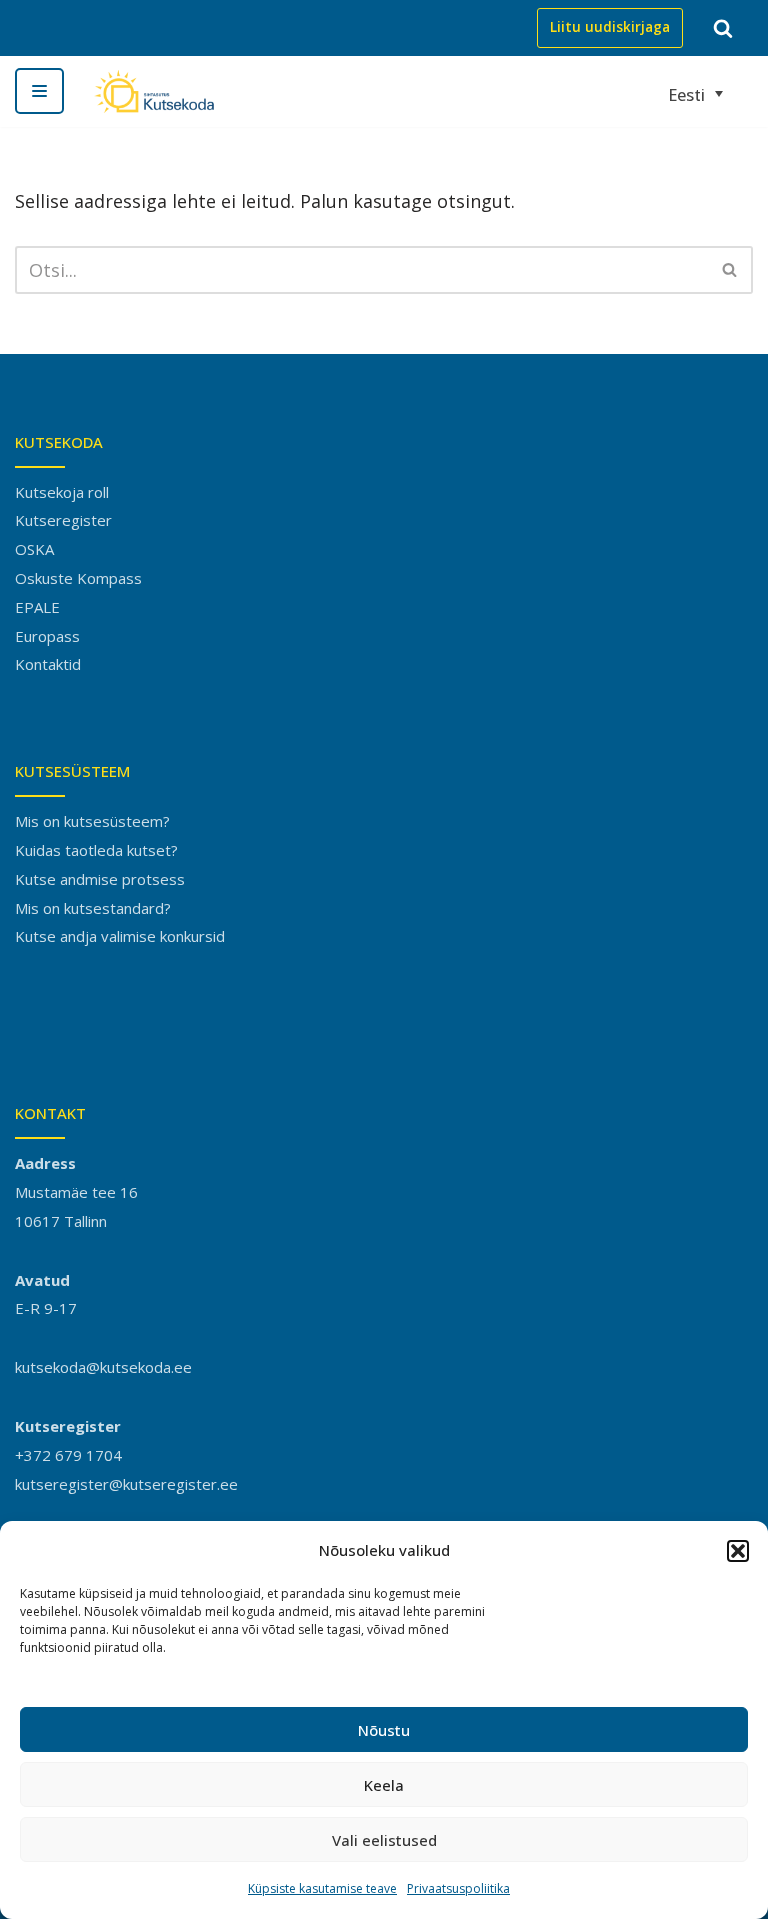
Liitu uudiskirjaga (610, 27)
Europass (47, 636)
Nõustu (384, 1730)
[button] (738, 1551)
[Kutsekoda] (154, 91)
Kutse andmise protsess (100, 879)
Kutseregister (63, 520)
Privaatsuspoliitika (458, 1888)
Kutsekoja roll (62, 492)
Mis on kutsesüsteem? (92, 821)
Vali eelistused (384, 1840)
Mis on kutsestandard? (93, 908)
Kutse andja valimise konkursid (120, 936)
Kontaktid (48, 664)
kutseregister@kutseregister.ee (126, 1484)
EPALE (37, 607)
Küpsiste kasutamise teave (322, 1888)
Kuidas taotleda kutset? (96, 850)
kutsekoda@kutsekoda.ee (103, 1367)
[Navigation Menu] (39, 91)
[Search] (723, 28)
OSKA (34, 549)
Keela (384, 1785)
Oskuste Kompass (78, 578)
